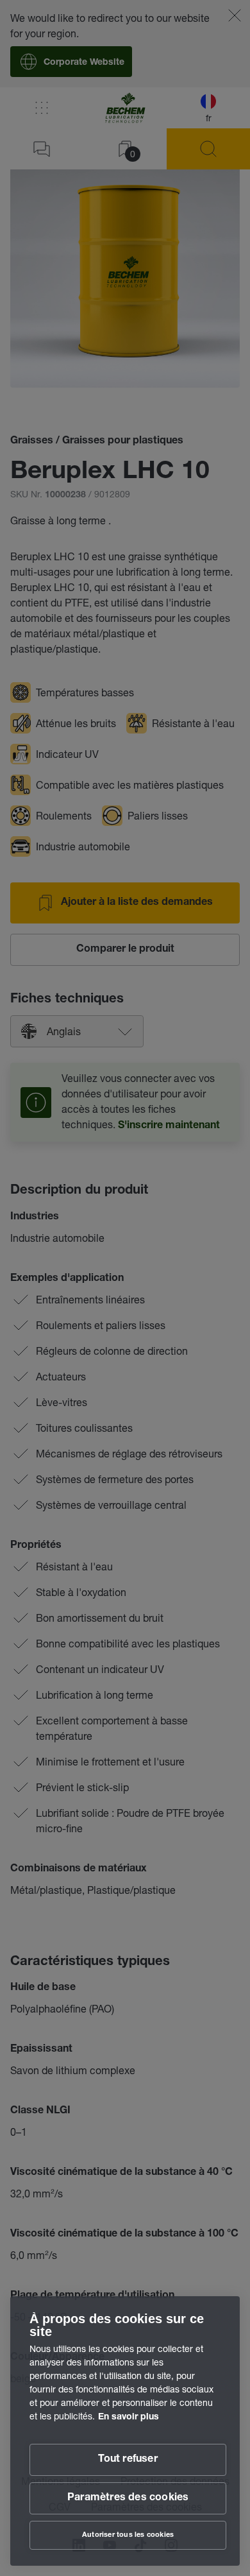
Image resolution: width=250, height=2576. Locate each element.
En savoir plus (129, 2417)
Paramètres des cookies (128, 2498)
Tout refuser (128, 2460)
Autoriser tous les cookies (128, 2535)
